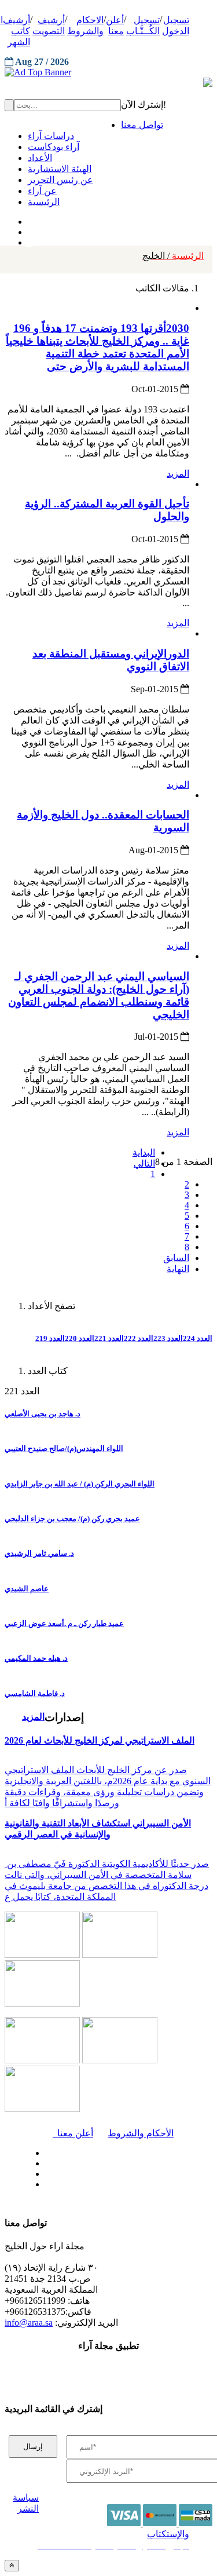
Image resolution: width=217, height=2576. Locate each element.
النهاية (178, 1269)
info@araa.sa (29, 2323)
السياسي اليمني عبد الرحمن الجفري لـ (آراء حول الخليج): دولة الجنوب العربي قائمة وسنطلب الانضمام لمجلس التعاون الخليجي (99, 995)
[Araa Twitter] (29, 229)
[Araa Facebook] (43, 2150)
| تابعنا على (75, 2185)
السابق (176, 1258)
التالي (144, 1163)
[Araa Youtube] (29, 240)
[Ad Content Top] (108, 72)
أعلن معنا (73, 2133)
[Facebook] (27, 219)
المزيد (178, 474)
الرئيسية (173, 256)
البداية (144, 1152)
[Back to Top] (12, 2565)
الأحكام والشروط (141, 2133)
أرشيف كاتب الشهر (16, 31)
